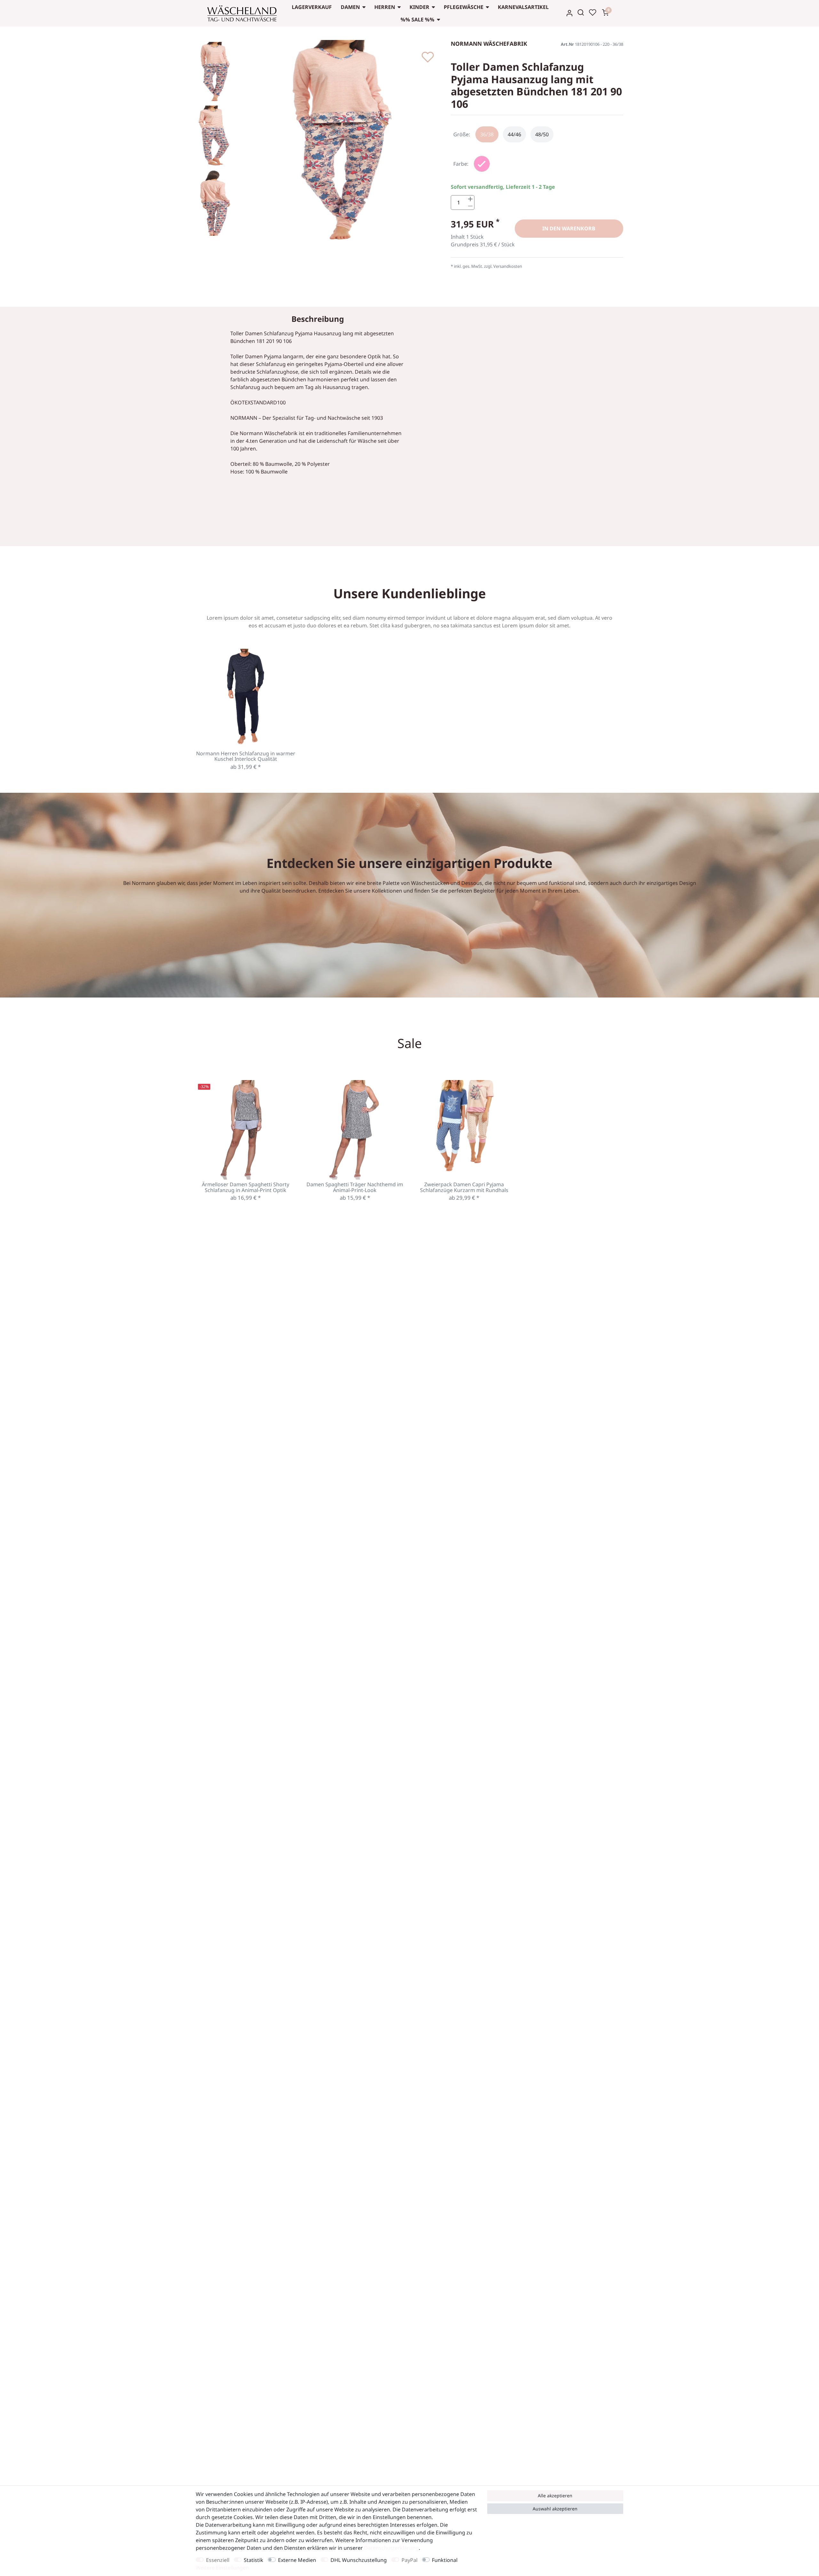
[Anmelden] (569, 13)
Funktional (445, 2560)
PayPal (409, 2560)
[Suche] (581, 12)
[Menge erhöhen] (470, 199)
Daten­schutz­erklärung (391, 2548)
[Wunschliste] (592, 12)
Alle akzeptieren (555, 2496)
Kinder (419, 7)
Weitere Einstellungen (222, 2568)
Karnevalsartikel (523, 7)
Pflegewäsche (464, 7)
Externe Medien (297, 2560)
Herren (385, 7)
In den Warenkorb (569, 228)
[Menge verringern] (470, 206)
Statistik (254, 2560)
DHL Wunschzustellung (359, 2560)
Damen (350, 7)
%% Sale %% (417, 20)
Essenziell (218, 2560)
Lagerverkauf (312, 7)
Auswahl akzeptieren (555, 2509)
